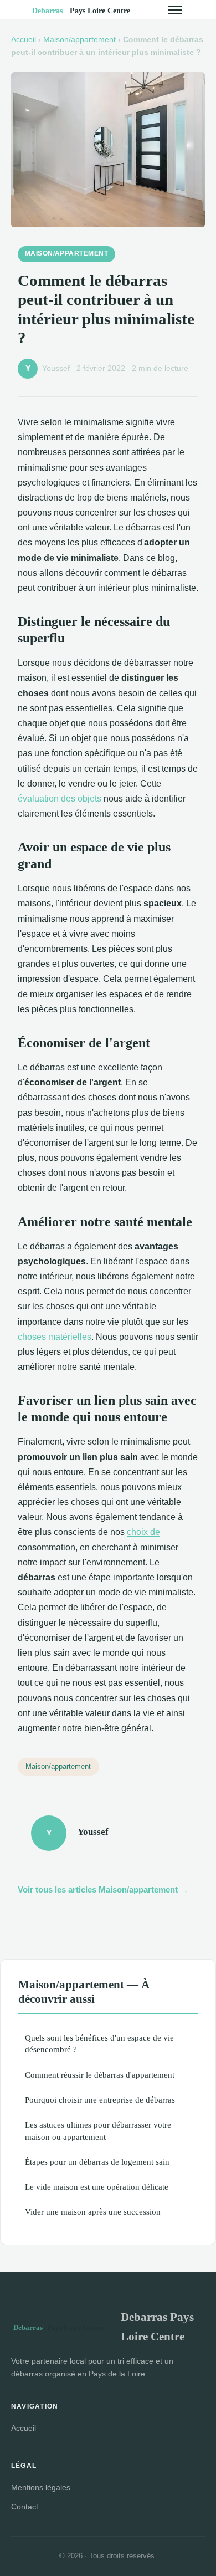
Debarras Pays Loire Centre (157, 2327)
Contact (25, 2507)
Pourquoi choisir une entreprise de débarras (100, 2100)
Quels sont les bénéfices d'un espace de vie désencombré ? (99, 2043)
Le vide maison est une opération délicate (97, 2187)
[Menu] (175, 10)
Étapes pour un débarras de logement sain (97, 2162)
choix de (143, 1532)
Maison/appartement (79, 40)
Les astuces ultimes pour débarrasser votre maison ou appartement (98, 2130)
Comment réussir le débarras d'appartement (100, 2075)
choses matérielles (55, 1337)
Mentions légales (41, 2487)
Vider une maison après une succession (93, 2212)
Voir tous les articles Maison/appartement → (103, 1889)
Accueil (24, 40)
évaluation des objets (60, 799)
